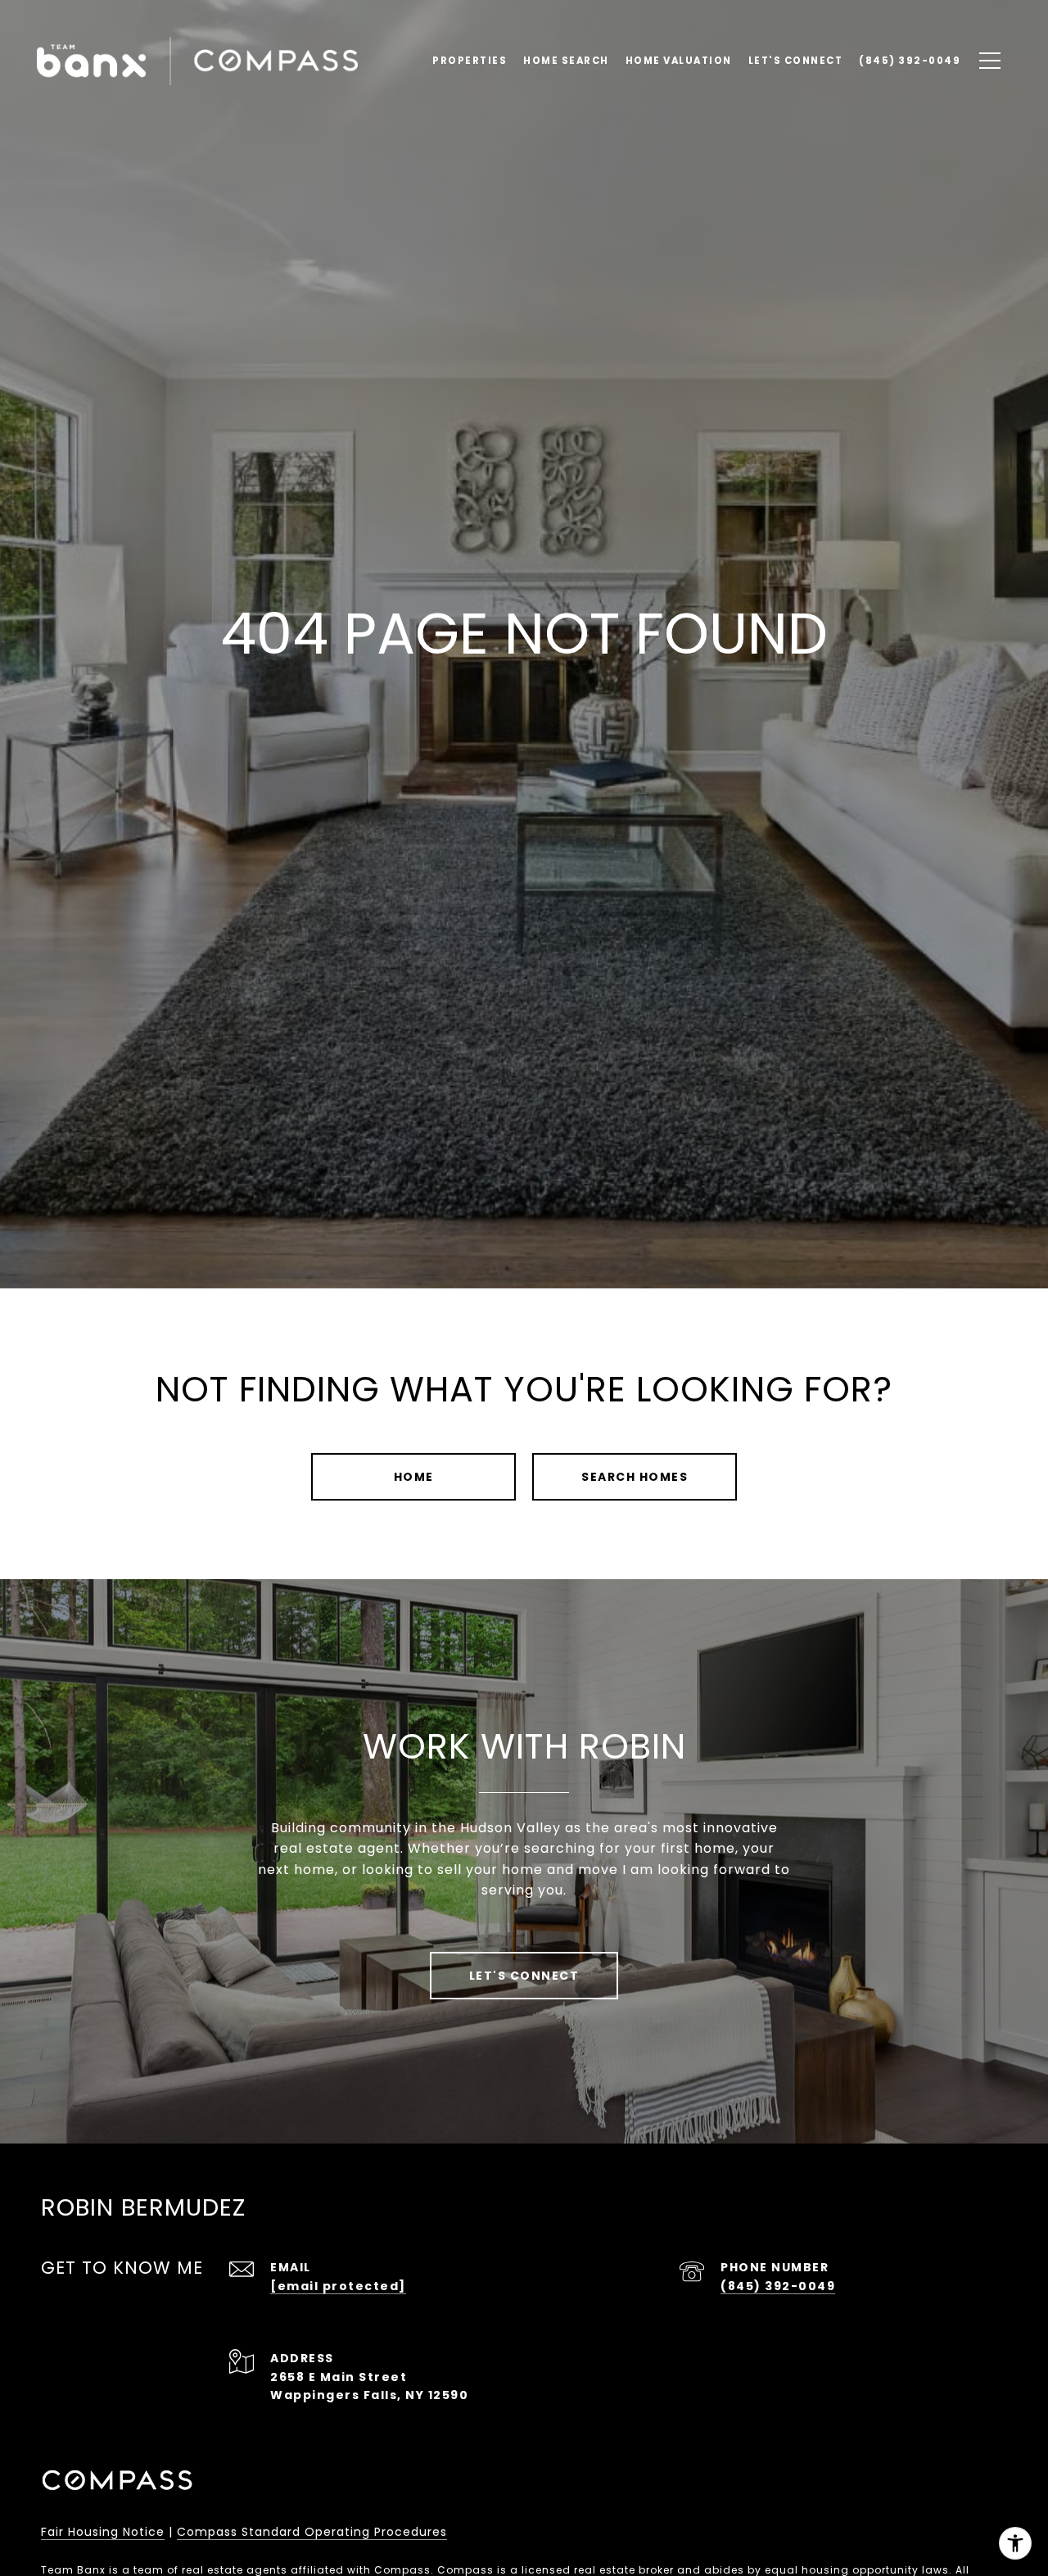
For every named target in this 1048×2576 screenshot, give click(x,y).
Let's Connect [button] (524, 1976)
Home (414, 1477)
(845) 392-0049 (778, 2286)
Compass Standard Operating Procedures (312, 2532)
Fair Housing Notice (103, 2532)
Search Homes (635, 1477)
